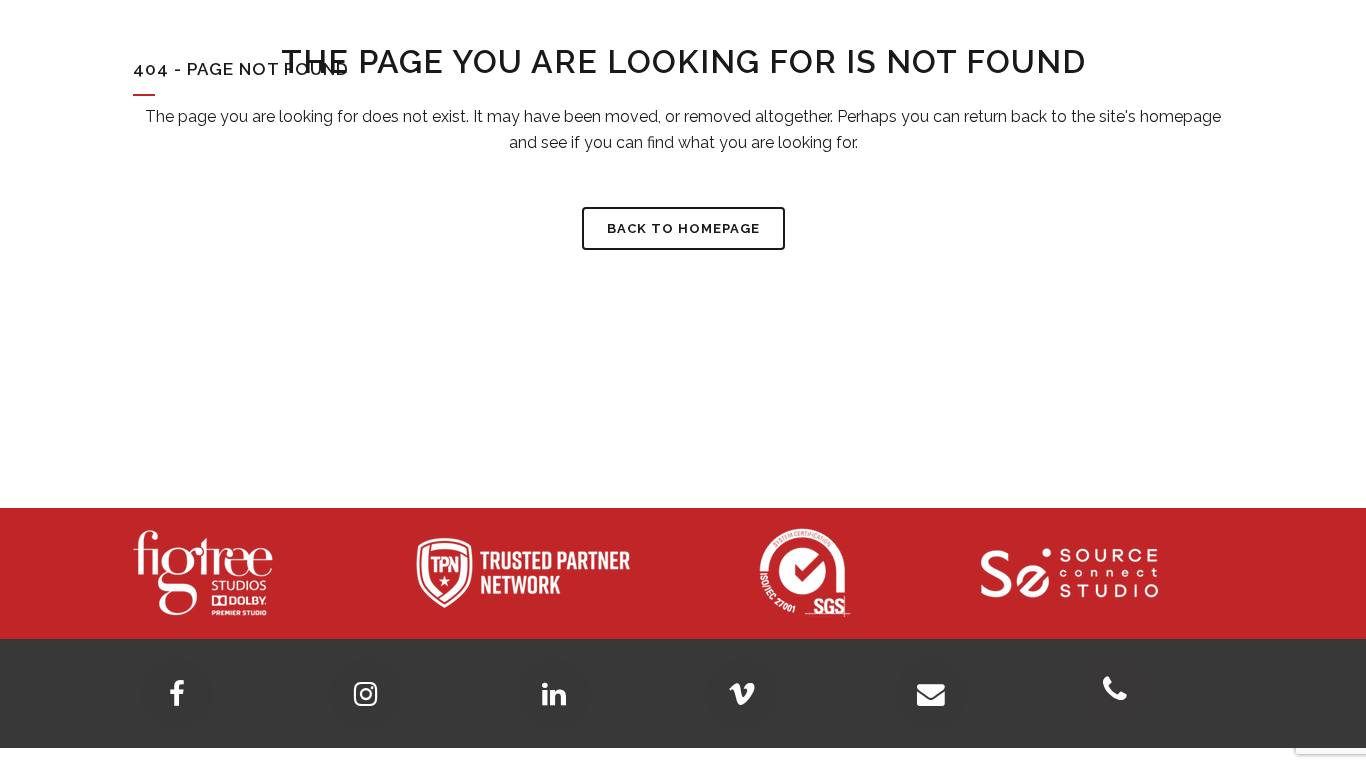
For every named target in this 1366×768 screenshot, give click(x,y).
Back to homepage (683, 228)
